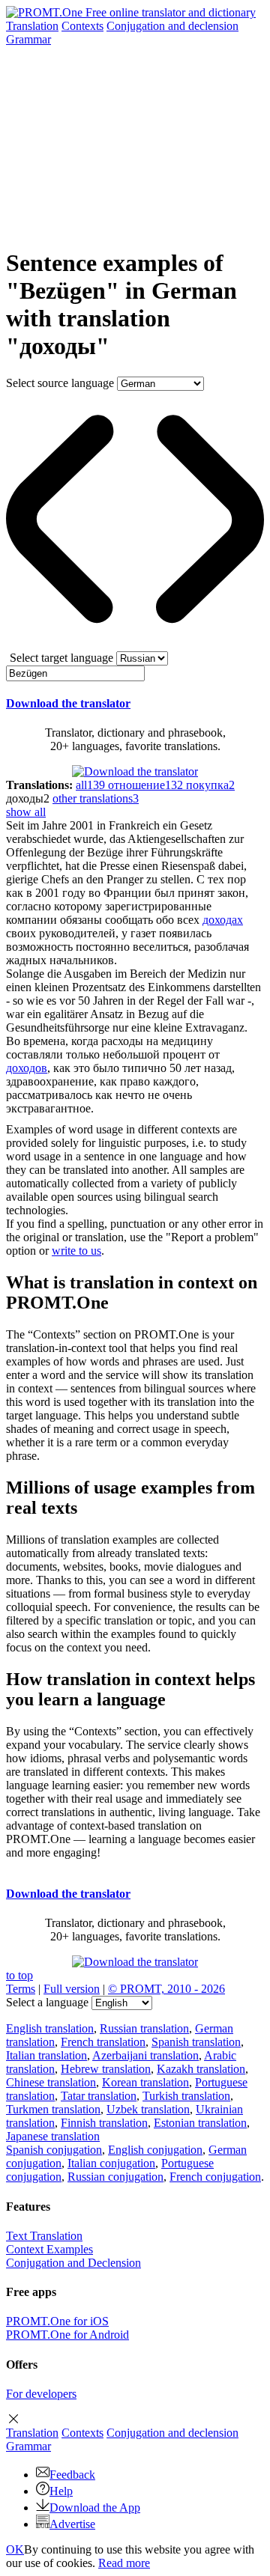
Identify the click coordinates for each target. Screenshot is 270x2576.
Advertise (72, 2524)
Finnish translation (104, 2123)
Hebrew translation (106, 2069)
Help (61, 2491)
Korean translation (145, 2082)
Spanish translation (196, 2042)
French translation (103, 2042)
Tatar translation (99, 2096)
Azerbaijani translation (145, 2055)
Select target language (61, 658)
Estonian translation (200, 2123)
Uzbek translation (148, 2109)
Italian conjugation (111, 2163)
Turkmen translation (53, 2109)
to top (19, 1975)
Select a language (47, 2002)
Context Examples (49, 2249)
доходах (223, 920)
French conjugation (215, 2177)
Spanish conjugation (54, 2150)
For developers (41, 2394)
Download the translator (68, 703)
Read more (124, 2563)
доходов (27, 1068)
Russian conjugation (115, 2177)
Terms (21, 1989)
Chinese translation (51, 2082)
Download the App (95, 2508)
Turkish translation (186, 2096)
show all (26, 812)
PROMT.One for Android (67, 2335)
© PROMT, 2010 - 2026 (166, 1989)
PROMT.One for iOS (57, 2321)
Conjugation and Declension (73, 2263)
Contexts (82, 26)
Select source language (60, 383)
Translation (32, 26)
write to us (76, 1251)
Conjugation (172, 26)
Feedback (72, 2475)
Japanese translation (53, 2136)
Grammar (28, 39)
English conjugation (155, 2150)
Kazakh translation (201, 2069)
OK (15, 2549)
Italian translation (46, 2055)
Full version (72, 1989)
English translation (50, 2028)
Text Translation (44, 2236)
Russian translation (144, 2028)
